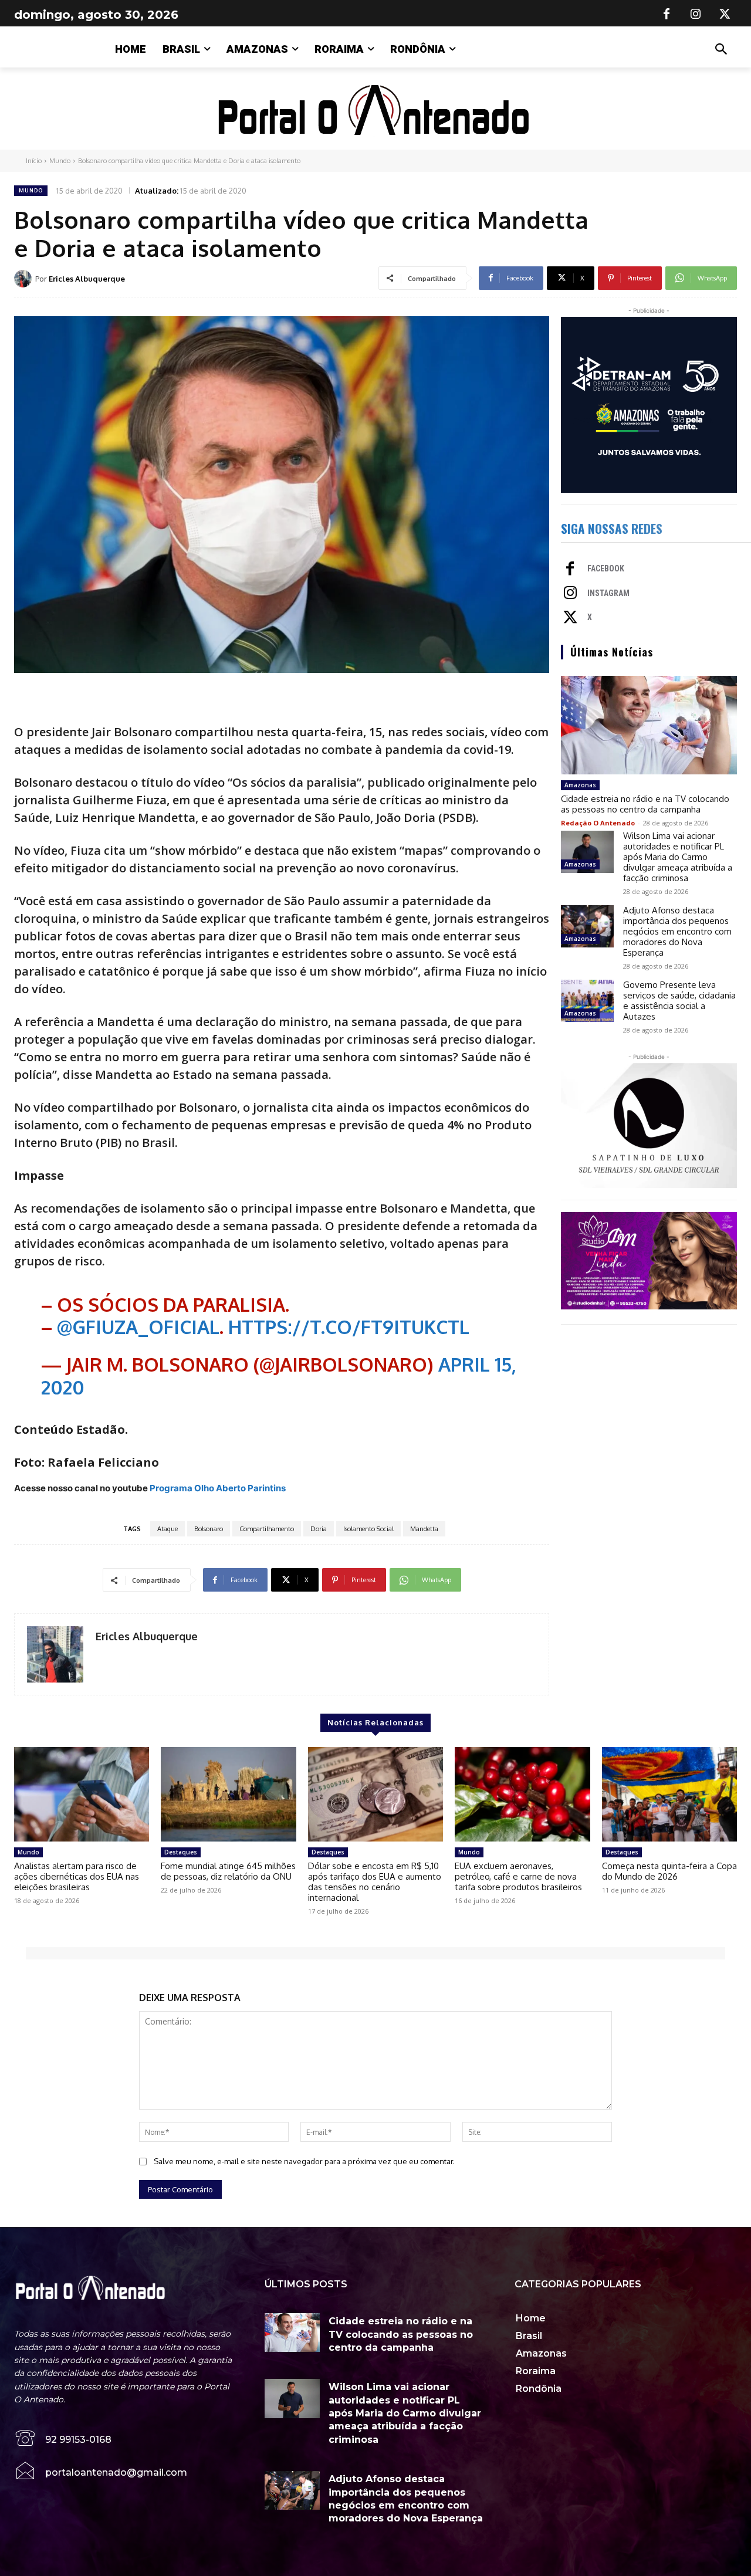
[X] (725, 15)
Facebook (606, 568)
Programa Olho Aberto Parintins (218, 1488)
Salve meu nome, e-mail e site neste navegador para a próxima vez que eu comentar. (304, 2161)
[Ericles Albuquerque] (25, 279)
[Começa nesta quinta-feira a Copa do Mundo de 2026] (669, 1794)
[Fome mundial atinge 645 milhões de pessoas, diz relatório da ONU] (228, 1794)
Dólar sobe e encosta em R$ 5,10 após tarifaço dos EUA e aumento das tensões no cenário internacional (375, 1882)
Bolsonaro (209, 1529)
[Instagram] (696, 15)
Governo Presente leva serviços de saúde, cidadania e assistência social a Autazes (679, 1001)
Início (34, 161)
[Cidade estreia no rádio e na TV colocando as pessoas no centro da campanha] (649, 725)
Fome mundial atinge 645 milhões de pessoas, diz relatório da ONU (228, 1871)
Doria (319, 1529)
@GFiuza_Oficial (138, 1327)
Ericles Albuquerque (87, 279)
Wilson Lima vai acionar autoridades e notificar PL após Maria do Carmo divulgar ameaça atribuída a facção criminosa (678, 857)
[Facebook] (667, 15)
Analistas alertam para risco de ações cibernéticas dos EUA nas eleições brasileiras (77, 1876)
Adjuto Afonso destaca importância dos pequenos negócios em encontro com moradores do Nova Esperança (677, 931)
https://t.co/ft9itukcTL (349, 1327)
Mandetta (424, 1529)
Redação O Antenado (598, 823)
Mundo (60, 161)
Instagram (608, 593)
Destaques (181, 1852)
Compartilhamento (267, 1529)
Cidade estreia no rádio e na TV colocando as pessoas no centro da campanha (645, 804)
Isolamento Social (368, 1529)
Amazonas (580, 785)
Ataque (168, 1529)
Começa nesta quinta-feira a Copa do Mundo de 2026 (669, 1871)
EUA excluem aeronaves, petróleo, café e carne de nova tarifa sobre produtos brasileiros (518, 1876)
